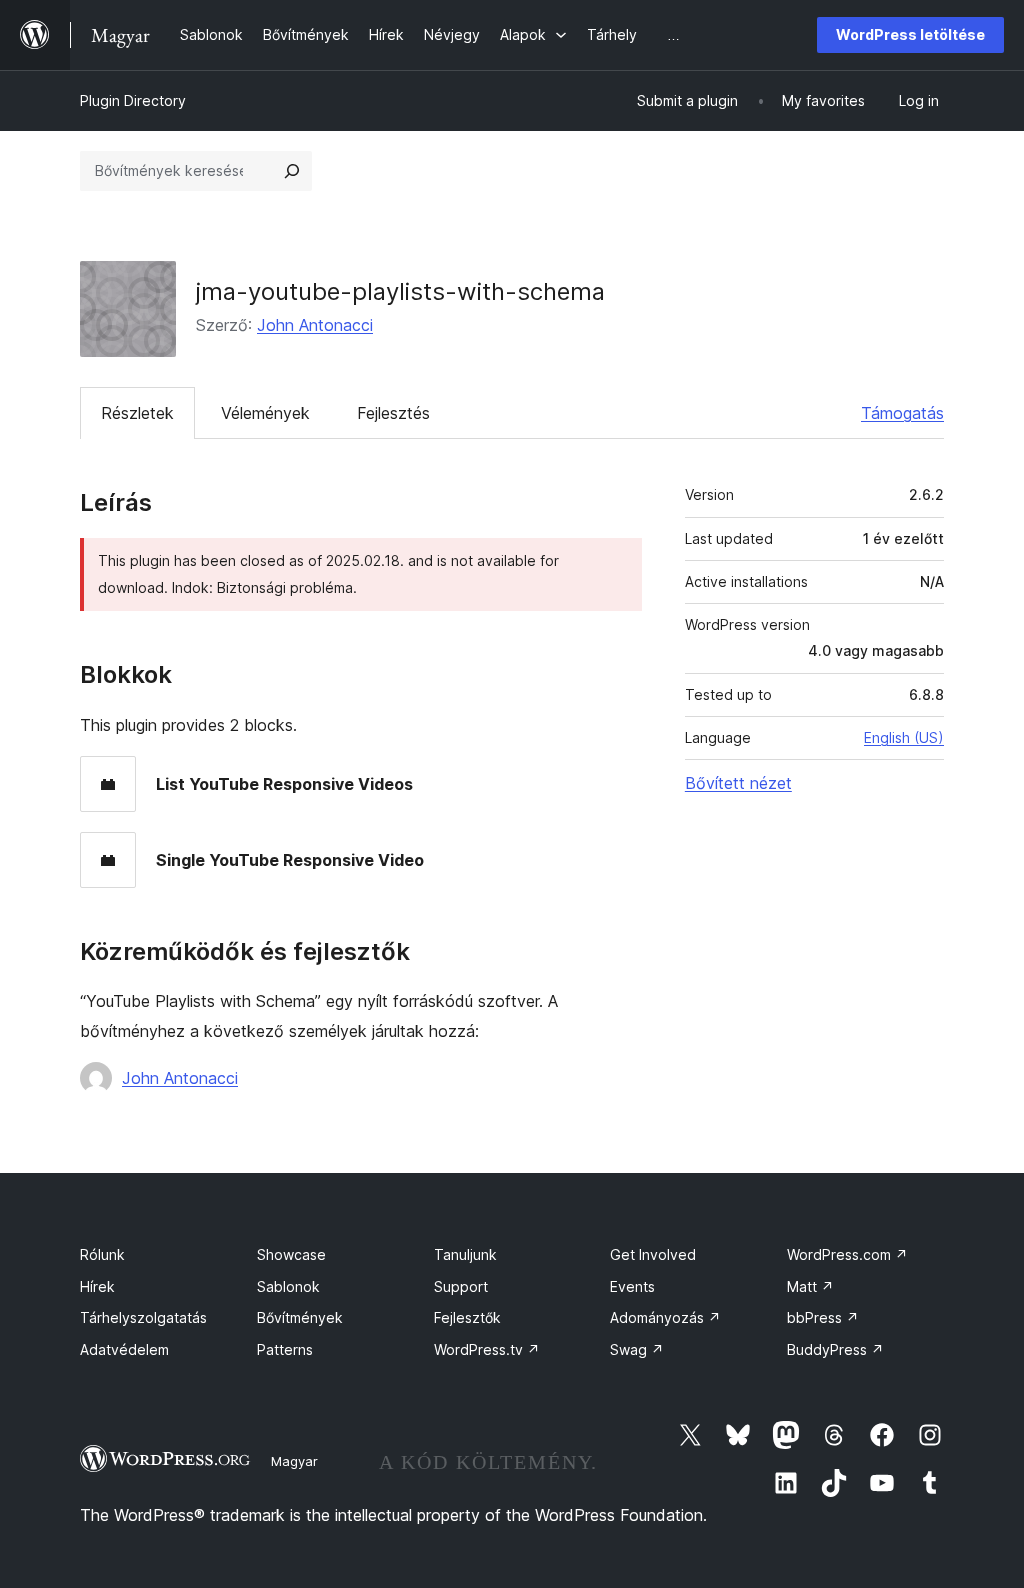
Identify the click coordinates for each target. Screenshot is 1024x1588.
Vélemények (265, 413)
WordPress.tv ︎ (487, 1349)
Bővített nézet (738, 783)
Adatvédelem (124, 1349)
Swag (637, 1349)
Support (461, 1286)
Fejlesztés (393, 413)
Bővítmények (300, 1317)
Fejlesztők (467, 1317)
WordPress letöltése (910, 34)
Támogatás (902, 413)
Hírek (97, 1286)
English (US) (904, 737)
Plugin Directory (133, 100)
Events (632, 1286)
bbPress (823, 1317)
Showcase (291, 1254)
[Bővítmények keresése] (292, 171)
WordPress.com (847, 1254)
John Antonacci (315, 325)
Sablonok (288, 1286)
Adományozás (665, 1317)
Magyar (294, 1461)
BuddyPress (835, 1349)
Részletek (137, 413)
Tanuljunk (465, 1254)
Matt (810, 1286)
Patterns (285, 1349)
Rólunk (102, 1254)
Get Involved (653, 1254)
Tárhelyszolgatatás (143, 1317)
